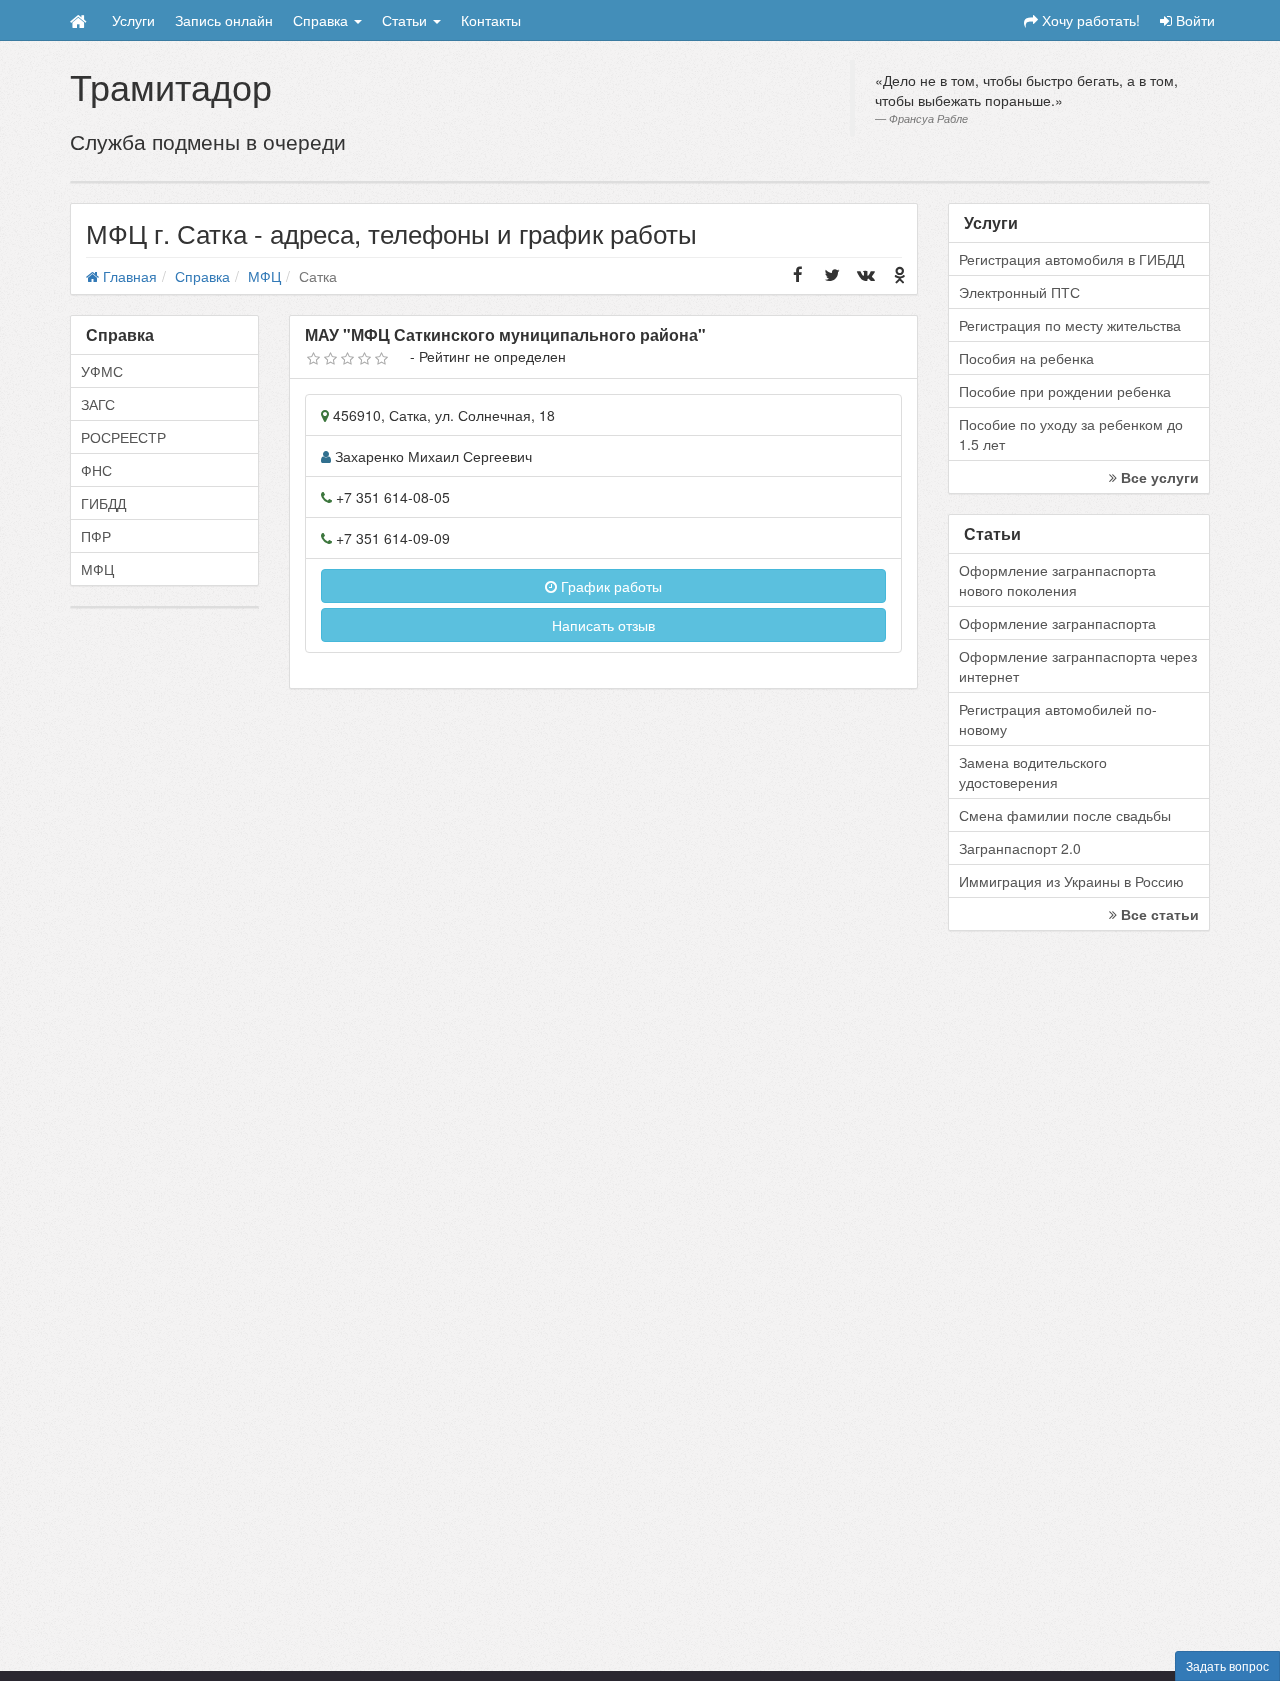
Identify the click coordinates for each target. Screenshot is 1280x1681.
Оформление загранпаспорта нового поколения (1057, 580)
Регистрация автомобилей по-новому (1058, 719)
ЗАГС (98, 404)
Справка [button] (322, 20)
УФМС (102, 371)
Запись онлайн (224, 20)
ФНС (96, 470)
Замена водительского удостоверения (1033, 772)
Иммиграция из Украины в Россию (1071, 881)
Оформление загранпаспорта (1057, 623)
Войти (1193, 20)
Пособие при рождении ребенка (1065, 391)
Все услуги (1158, 477)
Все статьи (1158, 914)
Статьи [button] (406, 20)
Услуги (133, 20)
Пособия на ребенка (1026, 358)
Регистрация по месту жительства (1070, 325)
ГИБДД (103, 503)
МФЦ (97, 569)
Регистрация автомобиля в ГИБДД (1071, 259)
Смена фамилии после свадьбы (1065, 815)
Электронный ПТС (1019, 292)
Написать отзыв (603, 625)
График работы (609, 586)
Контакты (491, 20)
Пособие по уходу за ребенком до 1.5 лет (1071, 434)
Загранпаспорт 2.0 (1020, 848)
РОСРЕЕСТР (123, 437)
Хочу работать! (1089, 20)
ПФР (96, 536)
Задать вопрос (1227, 1665)
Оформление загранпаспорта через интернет (1078, 666)
